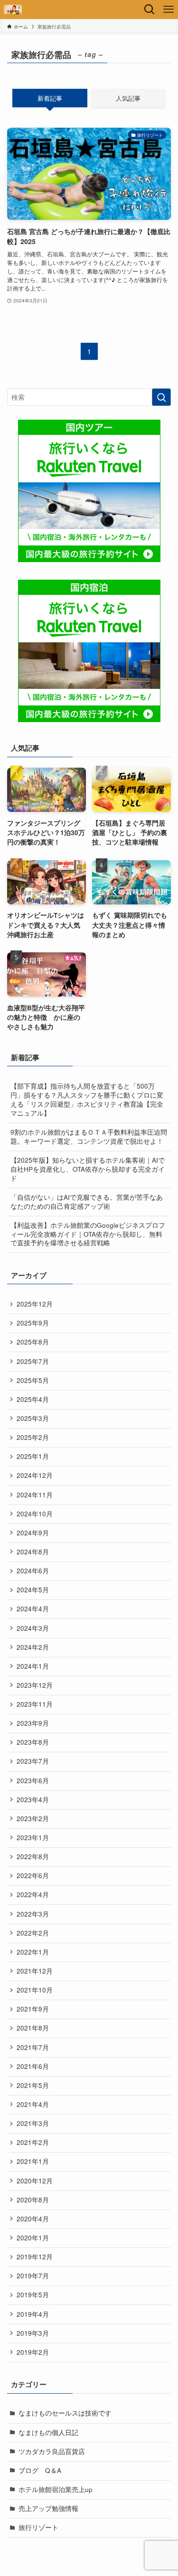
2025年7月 (33, 1361)
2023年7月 (33, 1761)
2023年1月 (33, 1838)
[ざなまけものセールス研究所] (13, 9)
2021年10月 (35, 1990)
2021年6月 (33, 2066)
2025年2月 (33, 1437)
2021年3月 (33, 2123)
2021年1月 (33, 2161)
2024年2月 (33, 1647)
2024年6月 (33, 1571)
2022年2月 (33, 1933)
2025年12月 (35, 1304)
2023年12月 (35, 1685)
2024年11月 (35, 1495)
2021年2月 (33, 2142)
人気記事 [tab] (128, 98)
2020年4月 (33, 2219)
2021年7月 (33, 2047)
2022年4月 (33, 1894)
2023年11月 (35, 1704)
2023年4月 (33, 1800)
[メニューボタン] (169, 9)
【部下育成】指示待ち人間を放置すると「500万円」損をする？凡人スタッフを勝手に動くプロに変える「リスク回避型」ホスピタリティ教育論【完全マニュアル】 (87, 1100)
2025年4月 (33, 1399)
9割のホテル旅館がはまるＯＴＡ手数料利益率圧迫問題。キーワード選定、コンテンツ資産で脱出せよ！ (89, 1137)
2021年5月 (33, 2085)
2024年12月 (35, 1475)
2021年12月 (35, 1971)
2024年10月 (35, 1514)
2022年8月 (33, 1857)
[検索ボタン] (150, 9)
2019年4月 (33, 2314)
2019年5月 (33, 2295)
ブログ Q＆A (40, 2470)
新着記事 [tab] (50, 98)
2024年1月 (33, 1666)
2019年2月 (33, 2352)
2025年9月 (33, 1323)
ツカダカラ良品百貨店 (52, 2451)
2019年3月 (33, 2333)
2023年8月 (33, 1742)
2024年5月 (33, 1590)
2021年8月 (33, 2028)
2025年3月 (33, 1418)
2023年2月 (33, 1819)
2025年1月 (33, 1456)
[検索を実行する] (161, 397)
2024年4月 (33, 1609)
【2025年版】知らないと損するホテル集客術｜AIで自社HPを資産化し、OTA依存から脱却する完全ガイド (88, 1169)
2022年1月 (33, 1952)
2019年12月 (35, 2257)
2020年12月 (35, 2181)
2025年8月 (33, 1342)
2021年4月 (33, 2104)
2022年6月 (33, 1876)
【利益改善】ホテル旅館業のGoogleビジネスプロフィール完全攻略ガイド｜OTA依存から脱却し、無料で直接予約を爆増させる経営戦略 (88, 1234)
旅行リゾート (38, 2527)
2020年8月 (33, 2200)
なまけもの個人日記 (48, 2432)
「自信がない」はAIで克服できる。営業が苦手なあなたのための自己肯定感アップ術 (87, 1202)
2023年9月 (33, 1723)
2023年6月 (33, 1781)
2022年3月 (33, 1914)
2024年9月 (33, 1533)
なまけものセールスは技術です (65, 2413)
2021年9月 (33, 2009)
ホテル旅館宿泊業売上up (56, 2489)
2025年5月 (33, 1380)
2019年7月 (33, 2276)
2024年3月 (33, 1628)
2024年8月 (33, 1552)
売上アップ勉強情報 (48, 2508)
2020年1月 (33, 2238)
